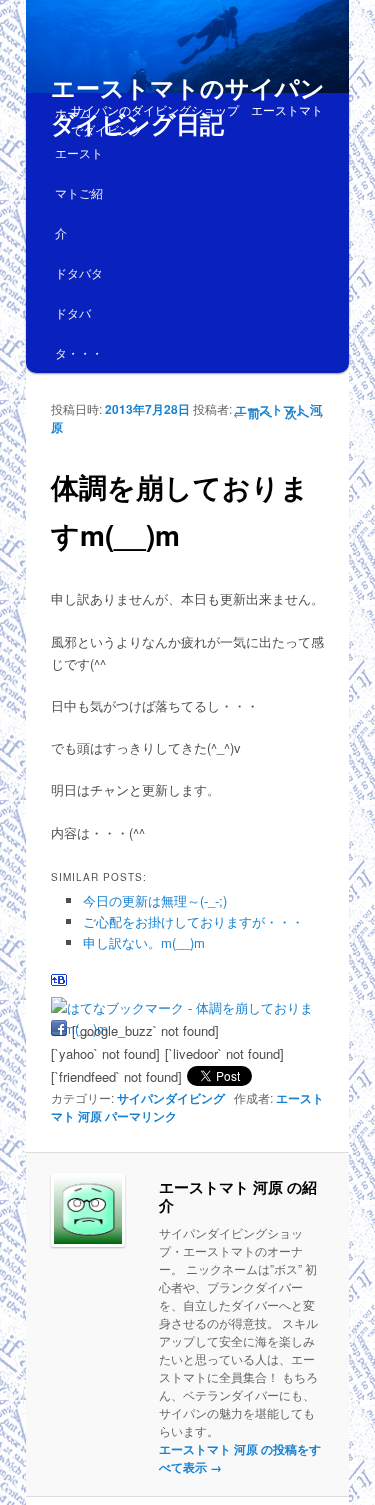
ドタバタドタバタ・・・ (79, 312)
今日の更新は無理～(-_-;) (155, 900)
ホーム (73, 112)
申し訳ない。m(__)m (144, 942)
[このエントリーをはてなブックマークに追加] (59, 984)
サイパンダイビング (171, 1098)
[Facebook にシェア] (59, 1030)
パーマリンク (141, 1116)
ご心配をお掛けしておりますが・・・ (193, 921)
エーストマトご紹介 (79, 192)
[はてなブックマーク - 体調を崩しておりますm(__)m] (185, 1007)
